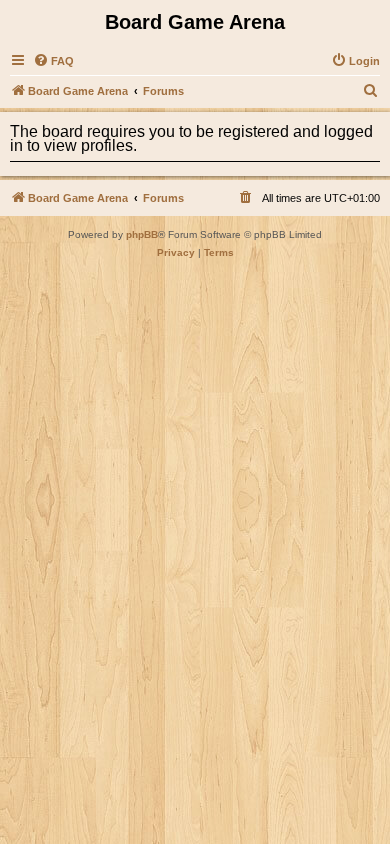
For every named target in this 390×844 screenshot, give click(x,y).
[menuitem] (53, 61)
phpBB (142, 234)
